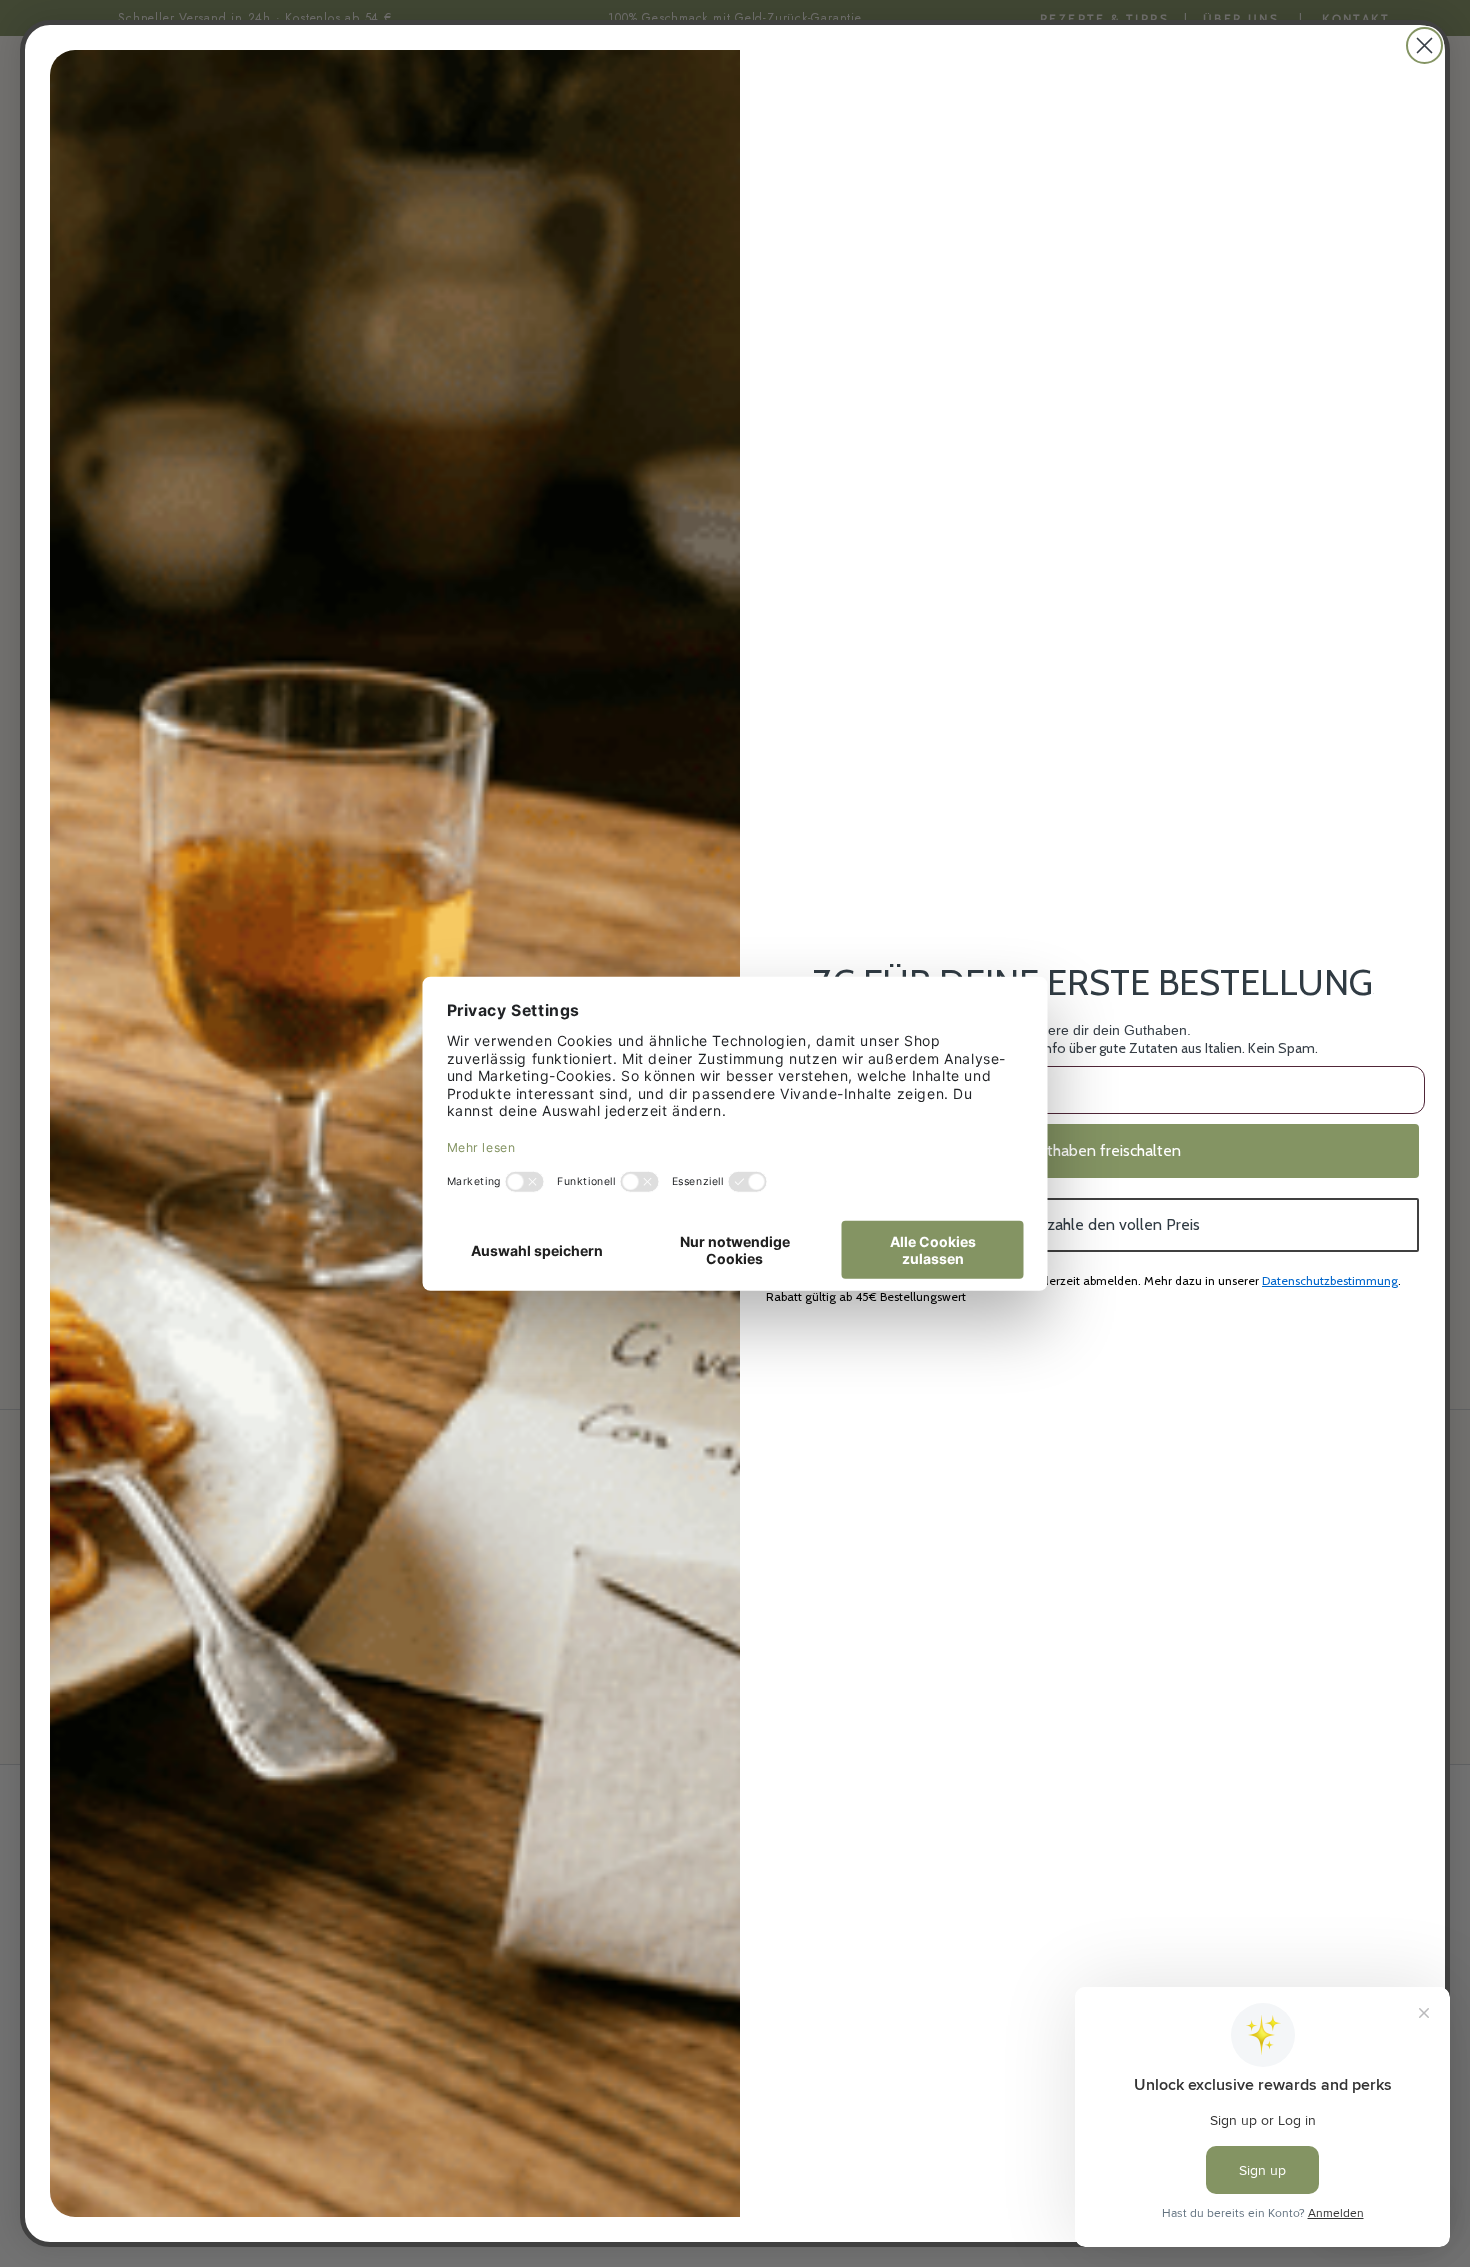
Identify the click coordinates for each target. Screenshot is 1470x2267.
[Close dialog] (1424, 45)
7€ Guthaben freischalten (1093, 1150)
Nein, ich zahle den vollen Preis (1093, 1224)
